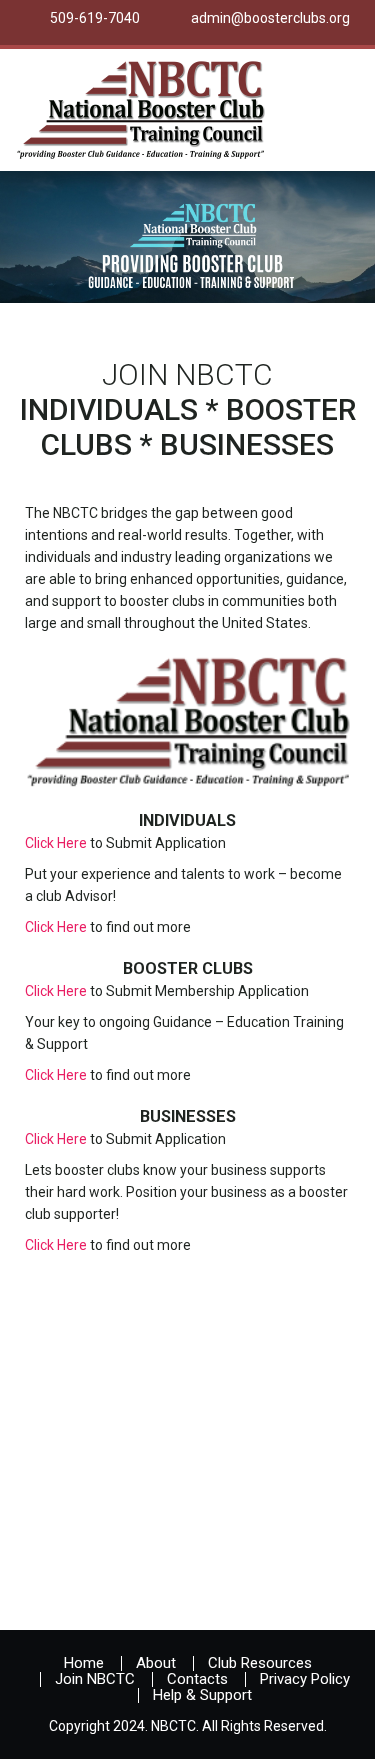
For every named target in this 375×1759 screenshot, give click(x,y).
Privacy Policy (305, 1679)
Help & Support (202, 1695)
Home (84, 1663)
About (156, 1663)
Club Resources (260, 1663)
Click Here (56, 843)
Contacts (197, 1679)
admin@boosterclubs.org (270, 18)
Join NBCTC (95, 1679)
